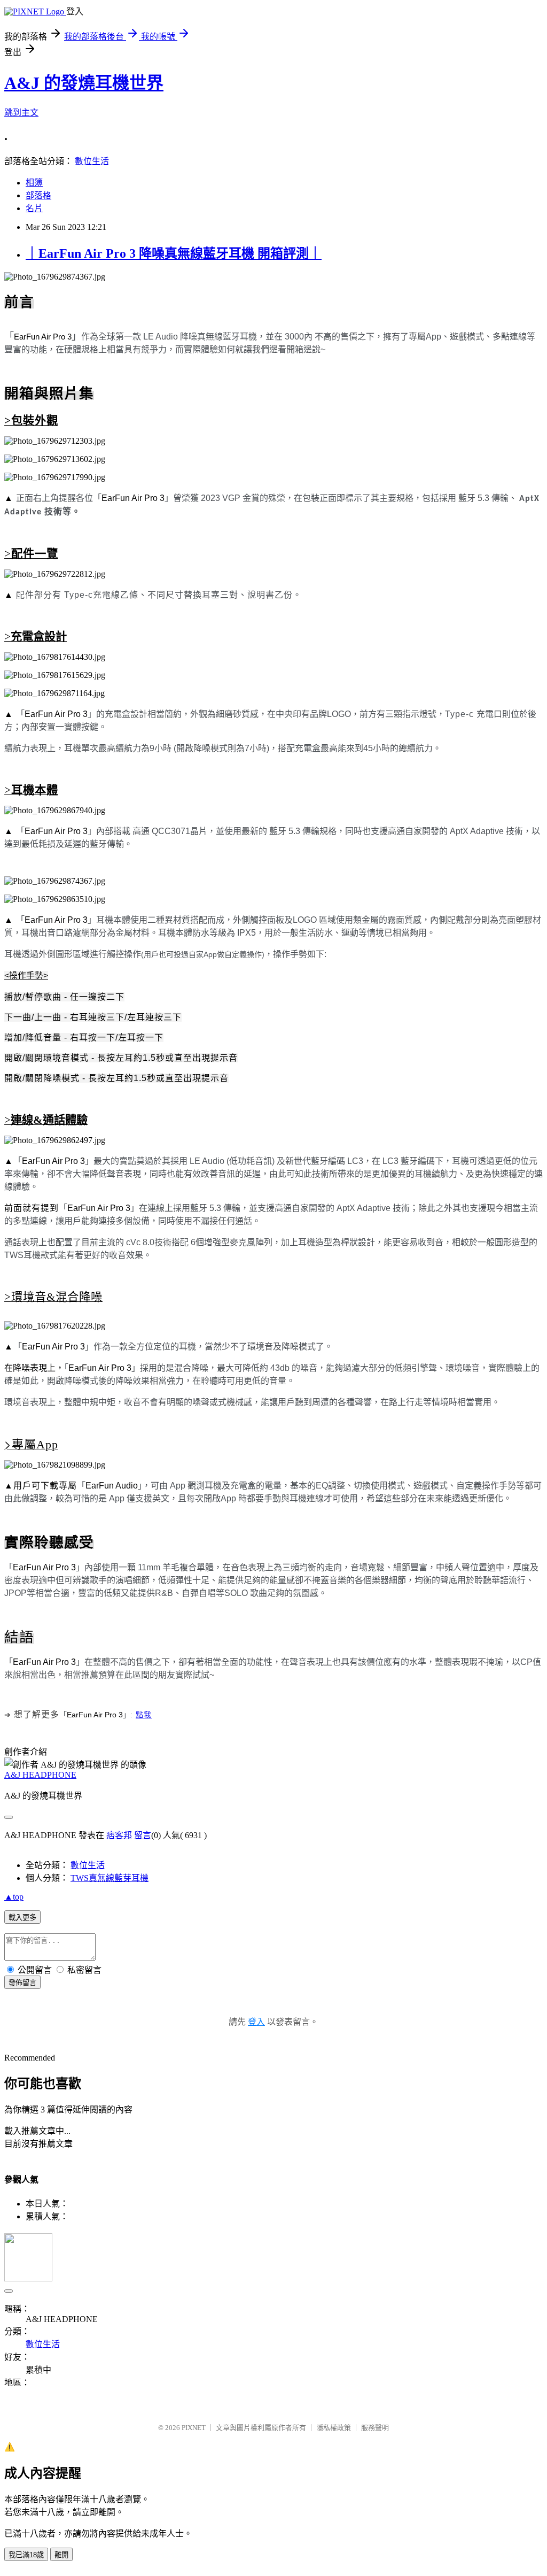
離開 (61, 2555)
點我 (144, 1714)
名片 (34, 208)
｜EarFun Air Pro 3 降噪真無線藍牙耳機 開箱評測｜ (174, 253)
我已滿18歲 (26, 2555)
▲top (14, 1897)
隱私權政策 (334, 2428)
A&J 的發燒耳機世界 (84, 83)
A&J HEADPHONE (40, 1775)
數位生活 (92, 161)
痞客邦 (119, 1835)
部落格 (38, 195)
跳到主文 (21, 113)
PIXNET (194, 2428)
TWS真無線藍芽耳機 (110, 1878)
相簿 (34, 183)
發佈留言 (22, 1983)
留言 (143, 1835)
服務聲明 (375, 2428)
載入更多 (22, 1918)
